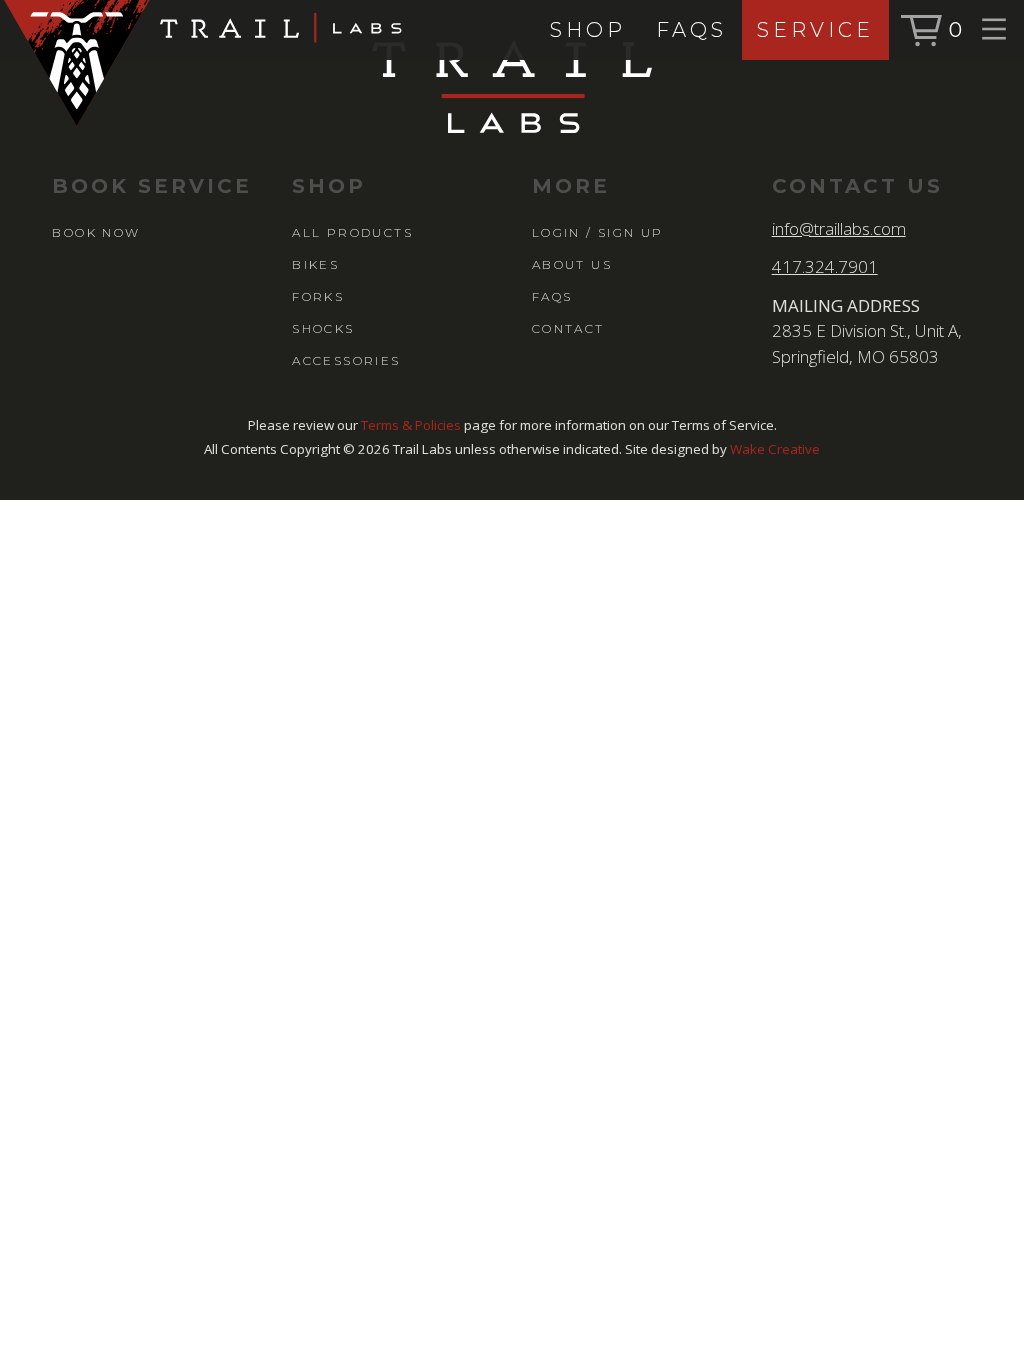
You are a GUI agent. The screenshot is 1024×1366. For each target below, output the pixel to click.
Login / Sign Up (598, 232)
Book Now (96, 232)
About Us (572, 264)
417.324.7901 (825, 266)
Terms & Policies (411, 425)
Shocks (323, 328)
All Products (352, 232)
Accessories (346, 360)
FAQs (691, 30)
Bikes (315, 264)
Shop (588, 30)
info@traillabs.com (839, 228)
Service (815, 30)
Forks (318, 296)
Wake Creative (775, 449)
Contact (568, 328)
